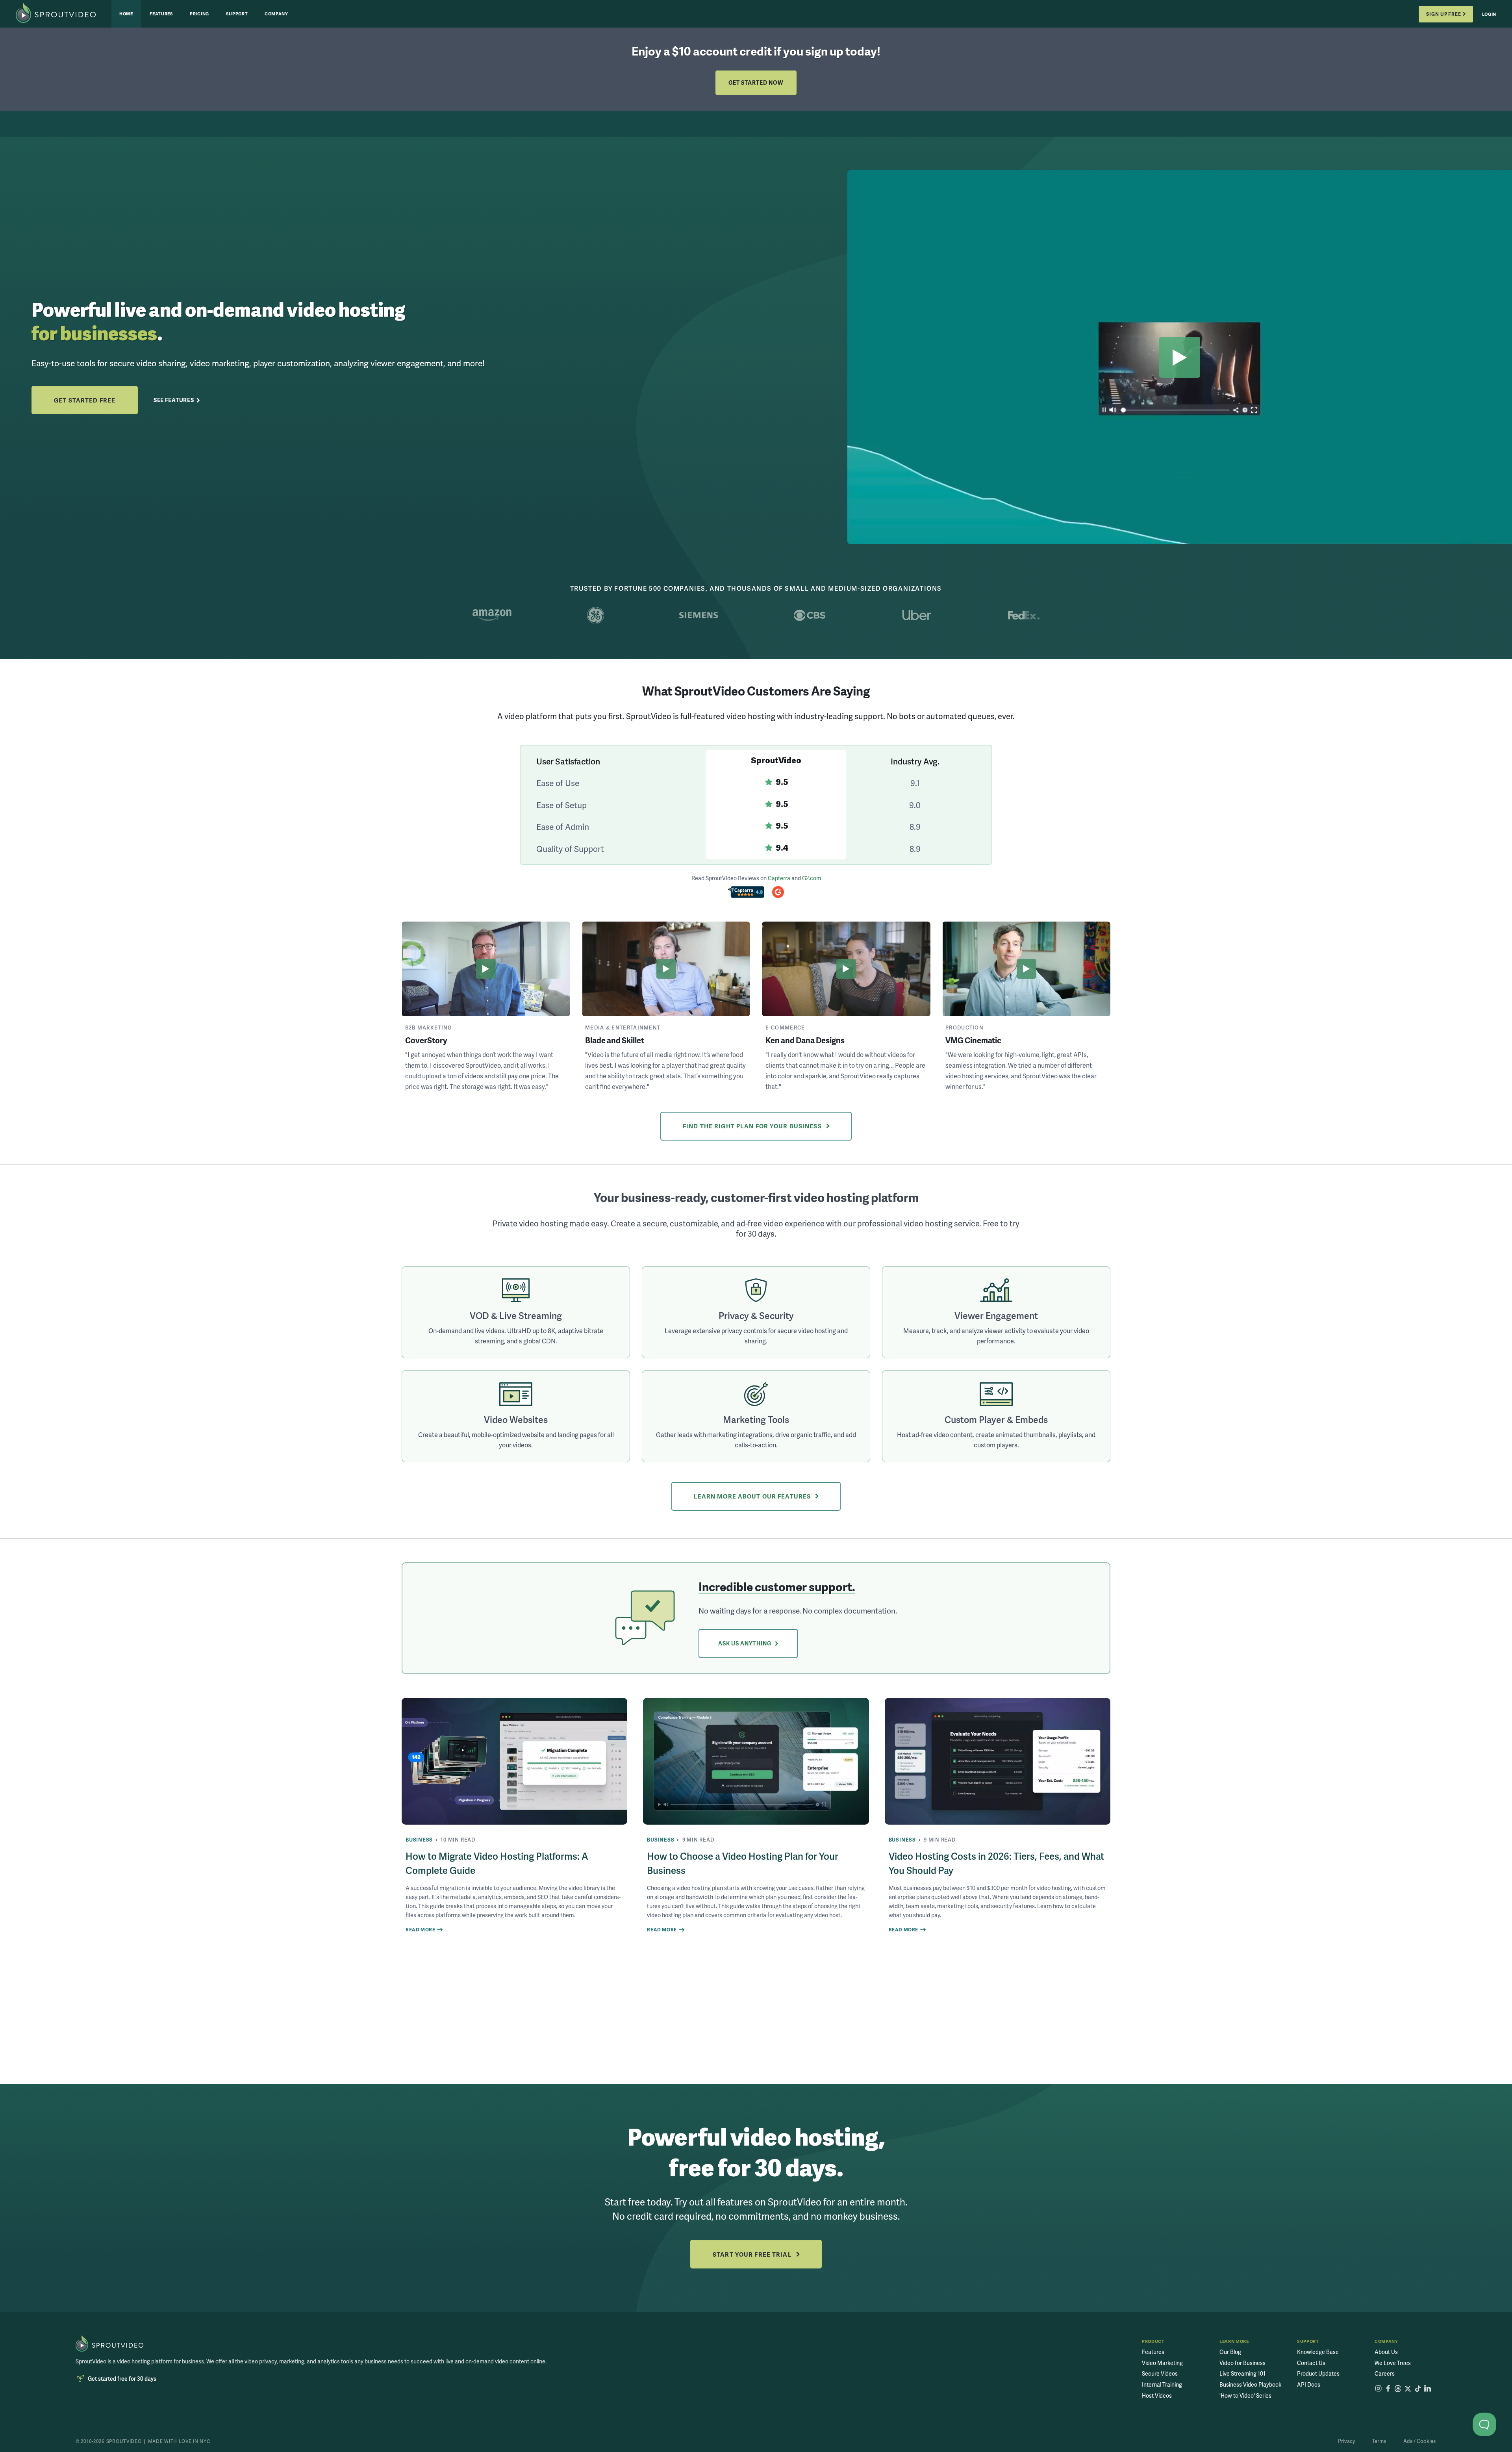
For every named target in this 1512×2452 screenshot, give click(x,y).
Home (126, 14)
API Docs (1309, 2384)
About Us (1386, 2352)
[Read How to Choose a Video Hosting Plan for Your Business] (756, 1761)
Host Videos (1157, 2395)
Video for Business (1242, 2363)
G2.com (812, 878)
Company (276, 14)
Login (1489, 14)
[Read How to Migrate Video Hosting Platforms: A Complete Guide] (514, 1761)
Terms (1379, 2441)
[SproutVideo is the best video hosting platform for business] (109, 2343)
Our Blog (1230, 2352)
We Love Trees (1393, 2363)
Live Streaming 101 (1242, 2373)
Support (237, 14)
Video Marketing (1162, 2363)
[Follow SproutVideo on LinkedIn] (1428, 2389)
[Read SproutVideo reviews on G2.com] (778, 893)
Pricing (199, 14)
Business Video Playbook (1250, 2384)
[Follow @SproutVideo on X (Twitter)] (1408, 2389)
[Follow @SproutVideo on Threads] (1398, 2389)
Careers (1385, 2373)
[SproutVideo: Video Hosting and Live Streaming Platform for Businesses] (64, 14)
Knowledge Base (1318, 2352)
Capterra (779, 878)
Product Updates (1318, 2373)
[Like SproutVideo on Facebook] (1388, 2389)
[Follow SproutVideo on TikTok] (1418, 2389)
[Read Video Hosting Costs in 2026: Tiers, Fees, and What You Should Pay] (998, 1761)
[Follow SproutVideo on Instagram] (1378, 2389)
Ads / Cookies (1419, 2441)
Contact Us (1311, 2363)
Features (161, 14)
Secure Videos (1160, 2373)
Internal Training (1162, 2384)
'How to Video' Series (1245, 2395)
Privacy (1346, 2441)
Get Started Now (756, 83)
